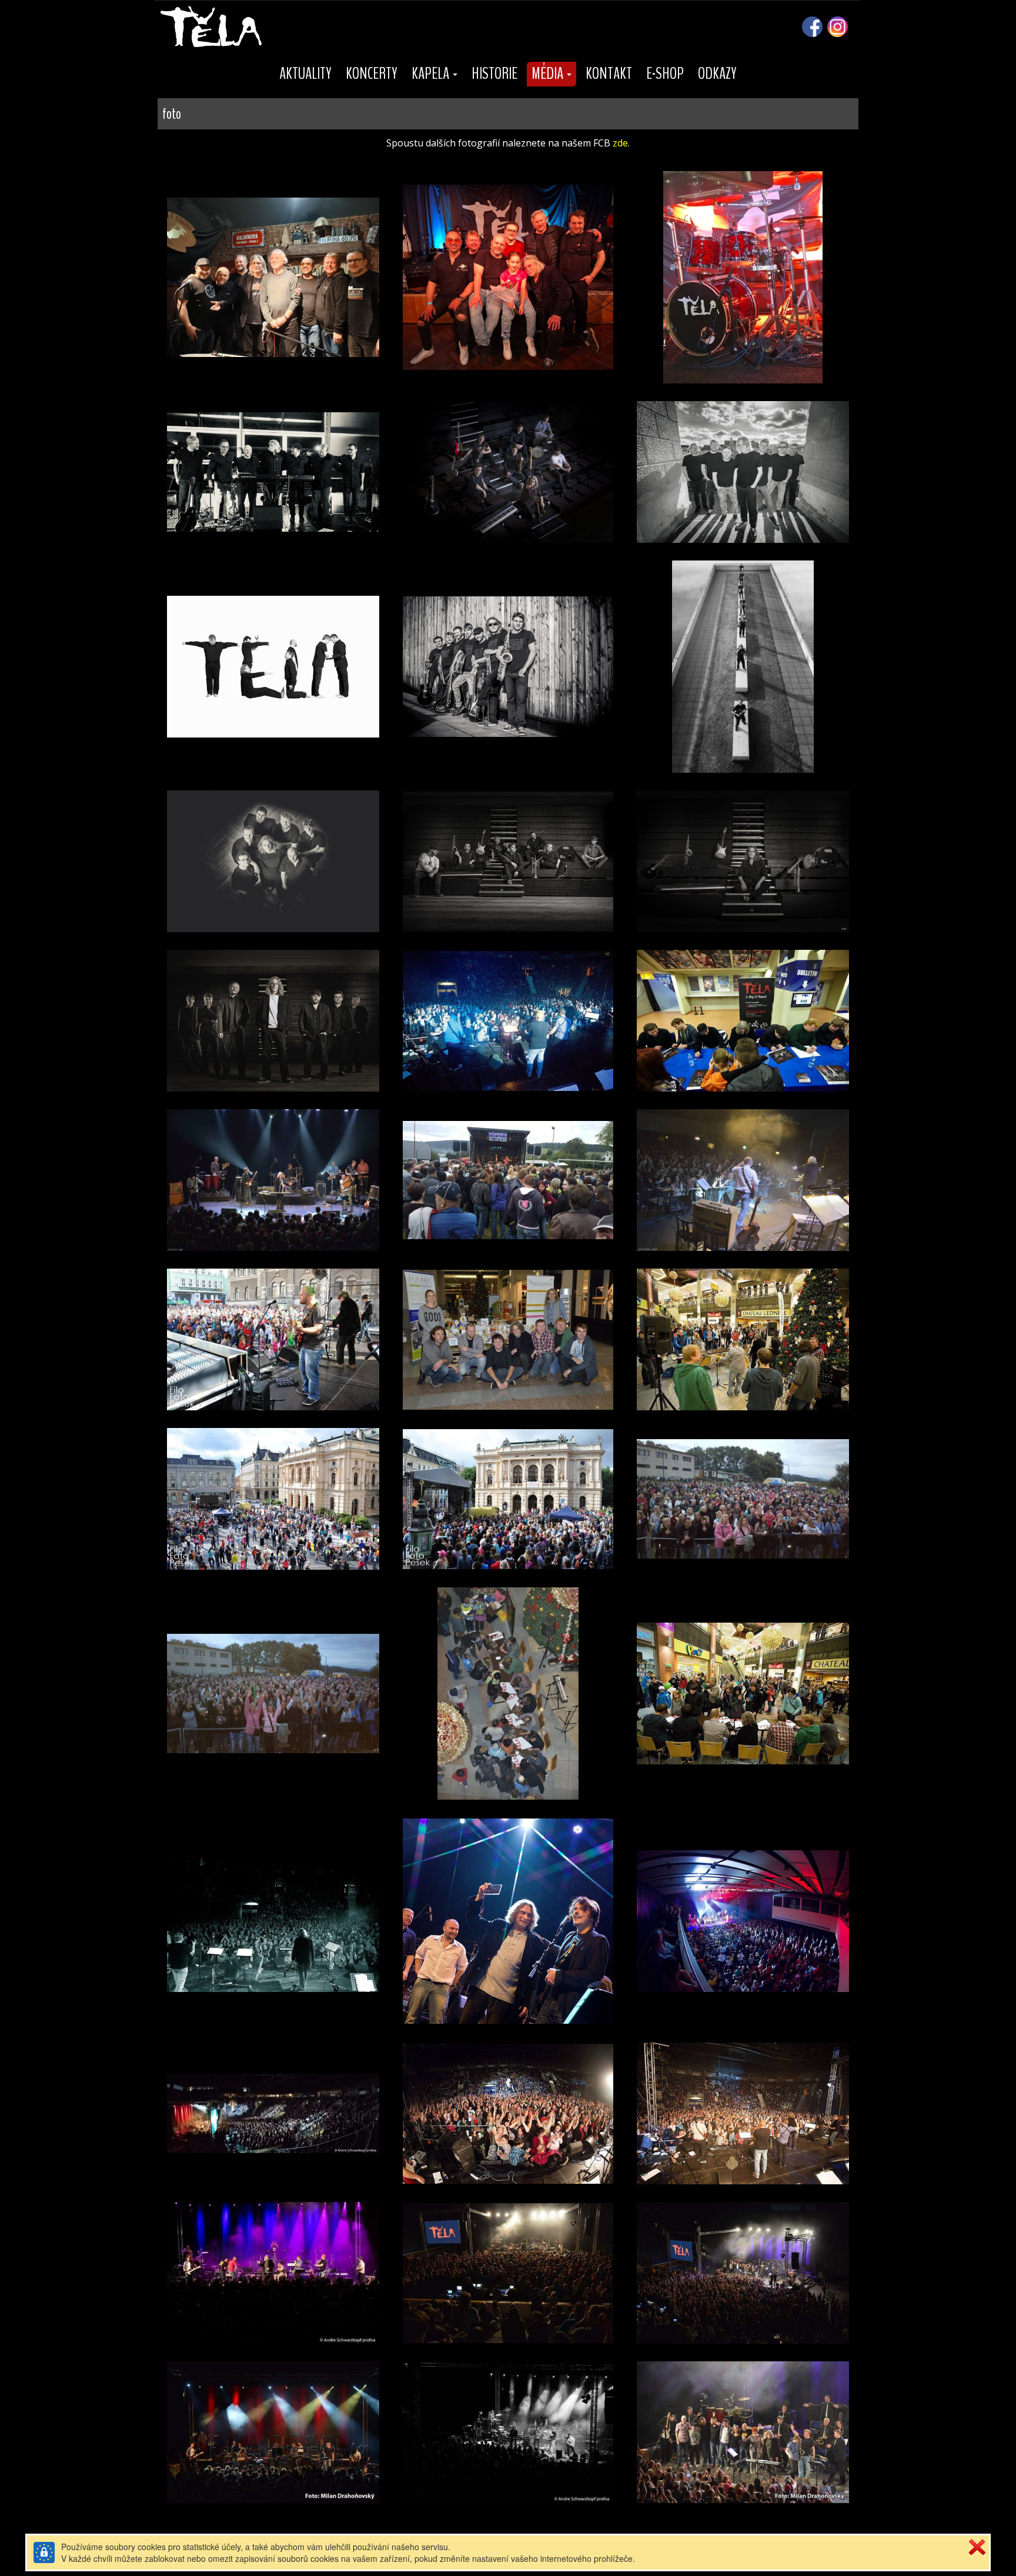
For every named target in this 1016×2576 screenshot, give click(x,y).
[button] (435, 74)
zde (620, 143)
